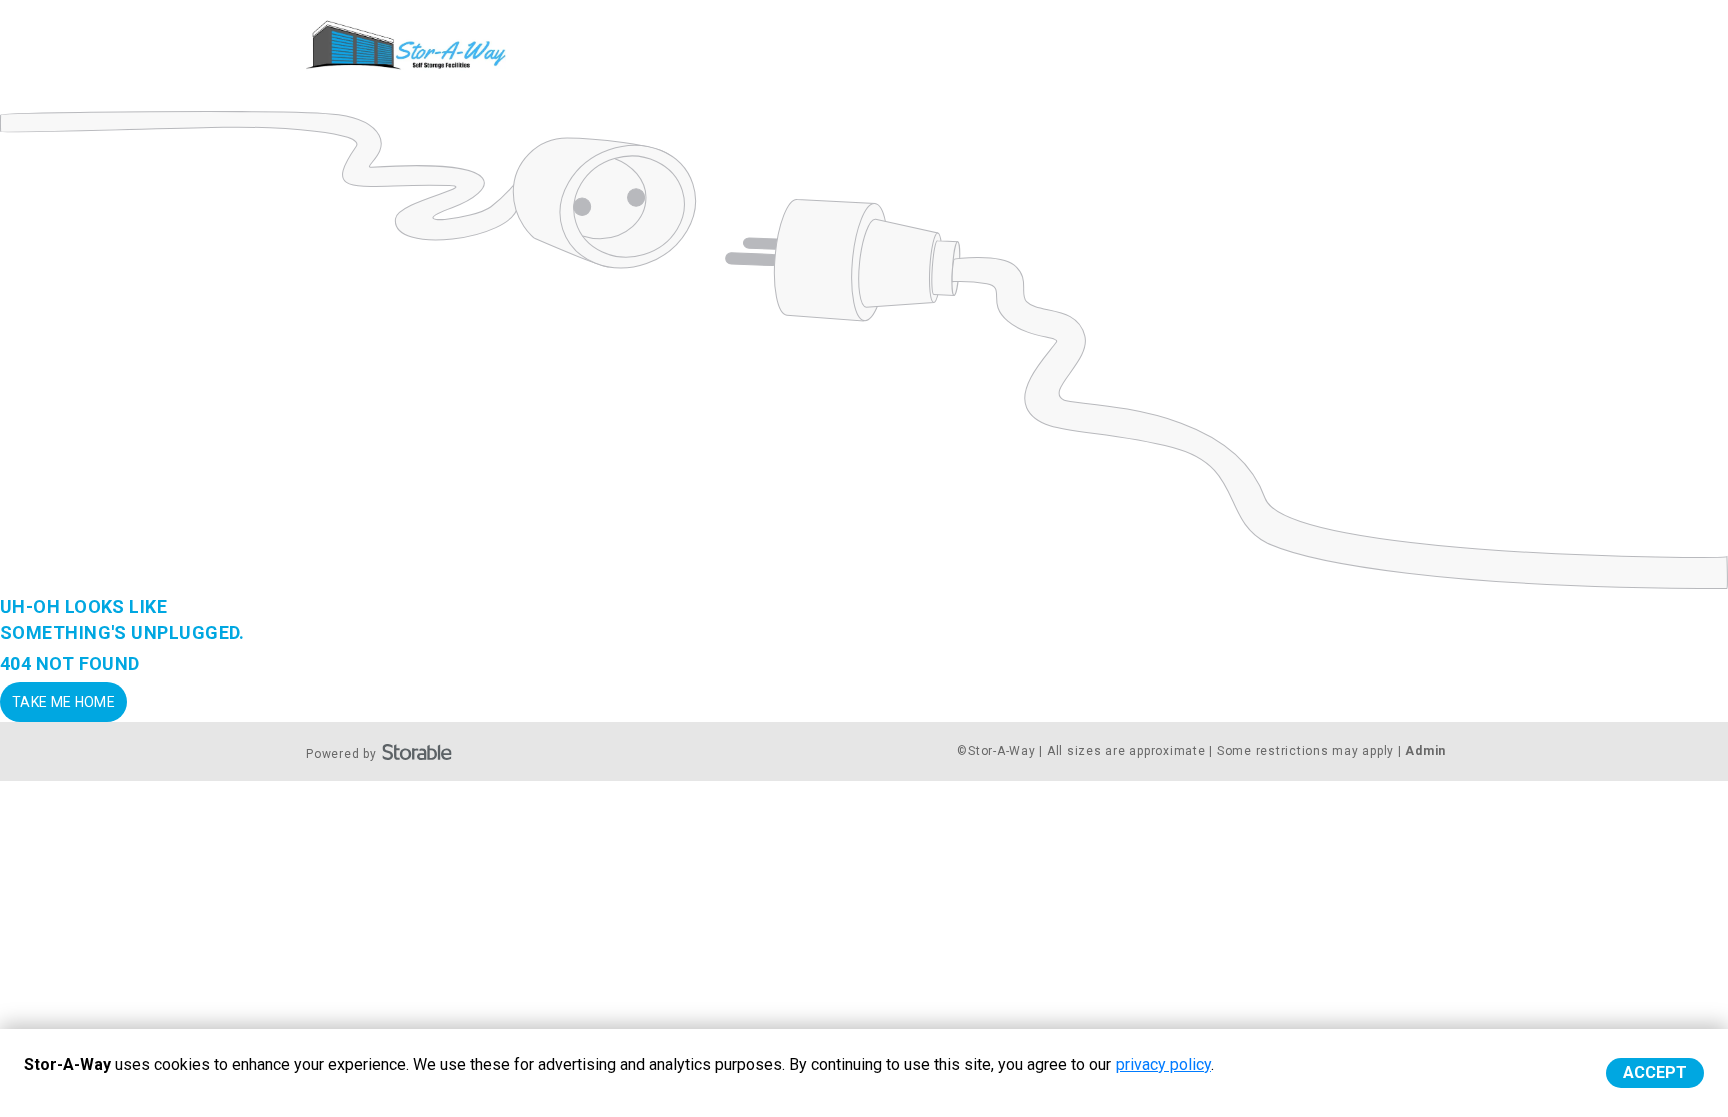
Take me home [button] (63, 702)
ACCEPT (1655, 1072)
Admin (1425, 751)
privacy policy (1163, 1064)
